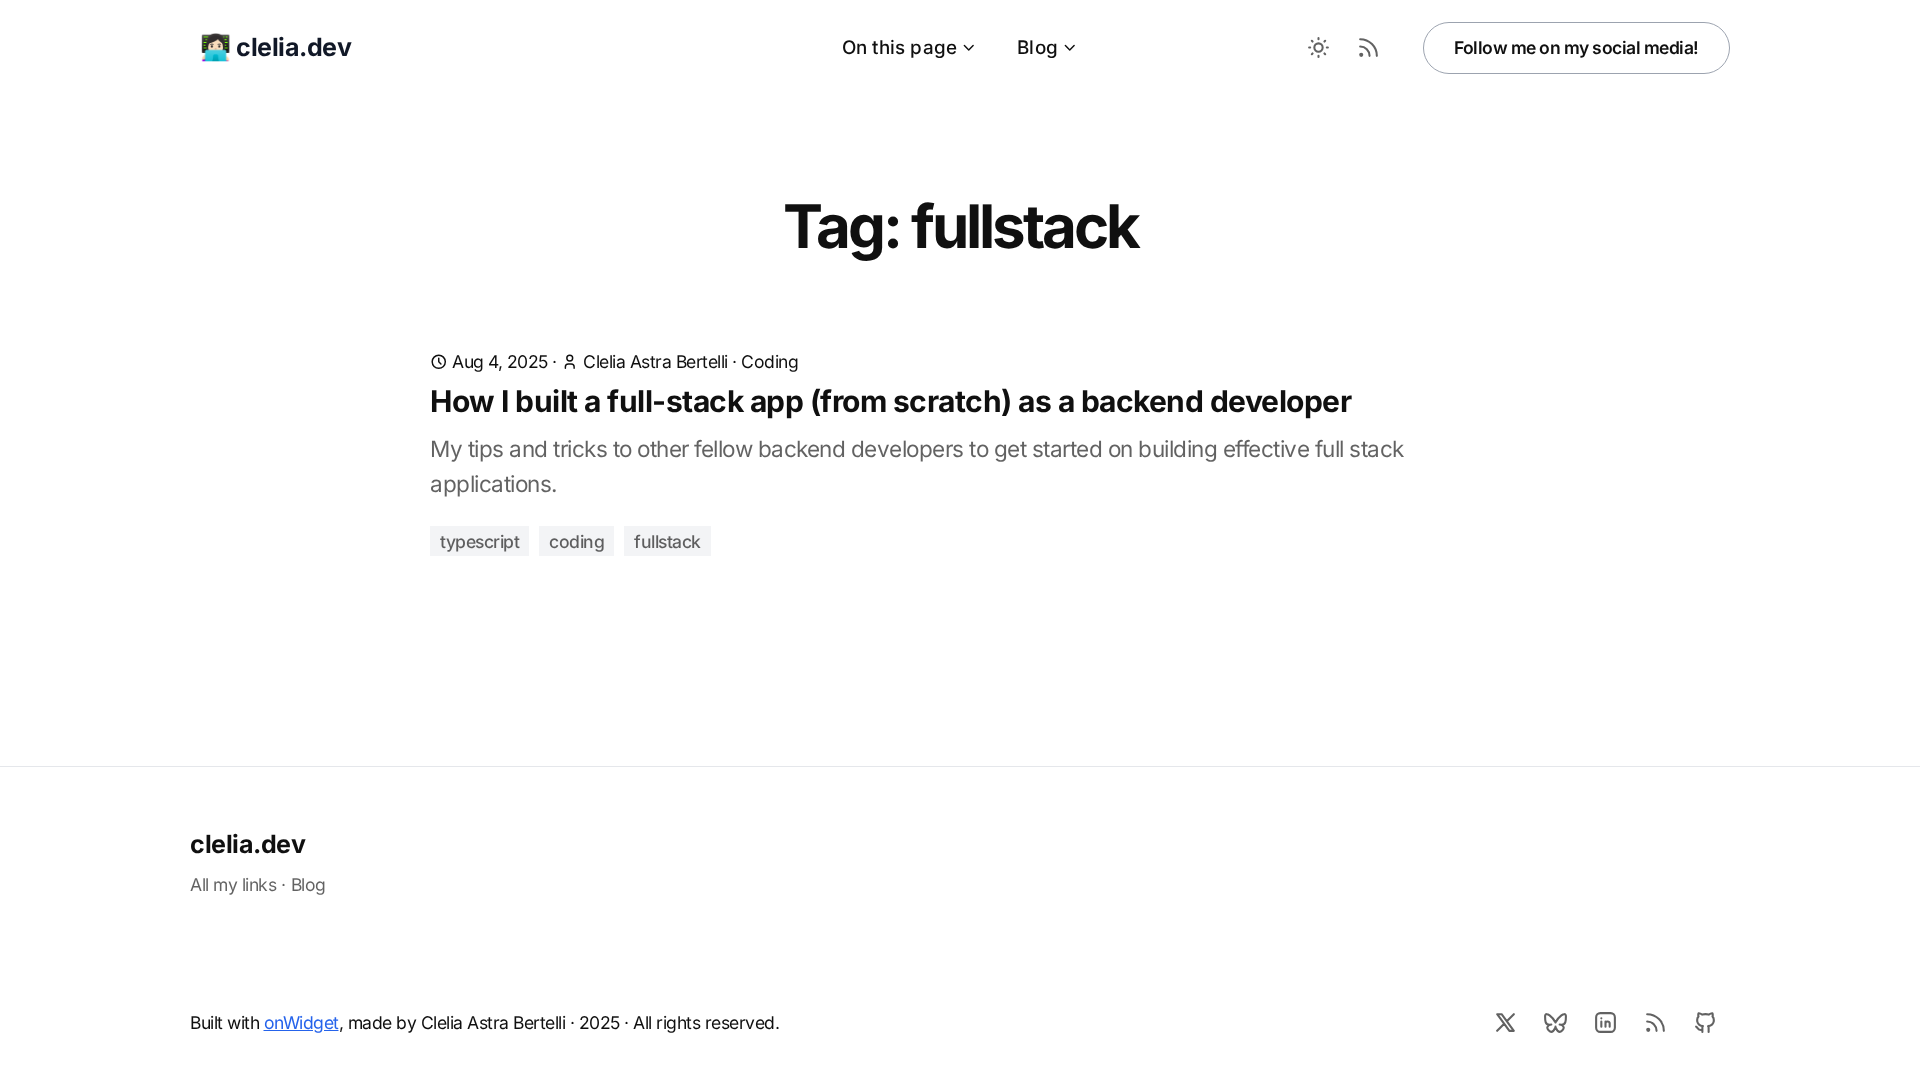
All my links (233, 884)
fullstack (667, 541)
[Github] (1705, 1022)
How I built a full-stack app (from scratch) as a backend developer (890, 401)
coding (576, 541)
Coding (769, 361)
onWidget (301, 1022)
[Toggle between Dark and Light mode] (1318, 48)
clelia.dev (247, 844)
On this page (899, 47)
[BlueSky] (1555, 1022)
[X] (1505, 1022)
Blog (1037, 47)
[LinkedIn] (1605, 1022)
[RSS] (1655, 1022)
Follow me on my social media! (1576, 47)
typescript (479, 541)
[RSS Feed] (1368, 48)
